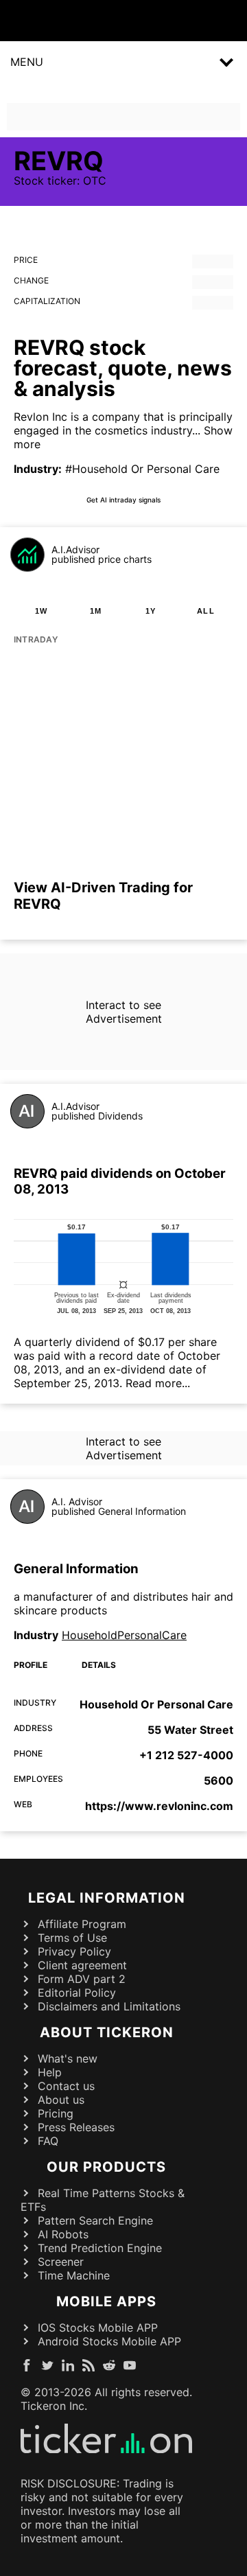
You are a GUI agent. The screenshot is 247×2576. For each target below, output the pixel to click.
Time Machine (74, 2275)
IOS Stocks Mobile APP (98, 2328)
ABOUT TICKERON (107, 2032)
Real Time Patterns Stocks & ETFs (103, 2200)
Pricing (56, 2113)
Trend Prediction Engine (100, 2248)
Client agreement (82, 1965)
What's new (68, 2058)
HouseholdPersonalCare (124, 1635)
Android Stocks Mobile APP (109, 2341)
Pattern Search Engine (95, 2220)
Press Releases (76, 2127)
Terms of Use (72, 1938)
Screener (61, 2262)
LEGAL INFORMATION (107, 1898)
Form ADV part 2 (82, 1979)
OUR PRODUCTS (106, 2167)
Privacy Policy (74, 1951)
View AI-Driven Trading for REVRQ (103, 896)
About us (61, 2100)
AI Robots (63, 2234)
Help (50, 2072)
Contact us (66, 2086)
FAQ (48, 2141)
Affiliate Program (82, 1924)
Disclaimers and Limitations (109, 2006)
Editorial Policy (77, 1993)
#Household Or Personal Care (142, 469)
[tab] (41, 611)
